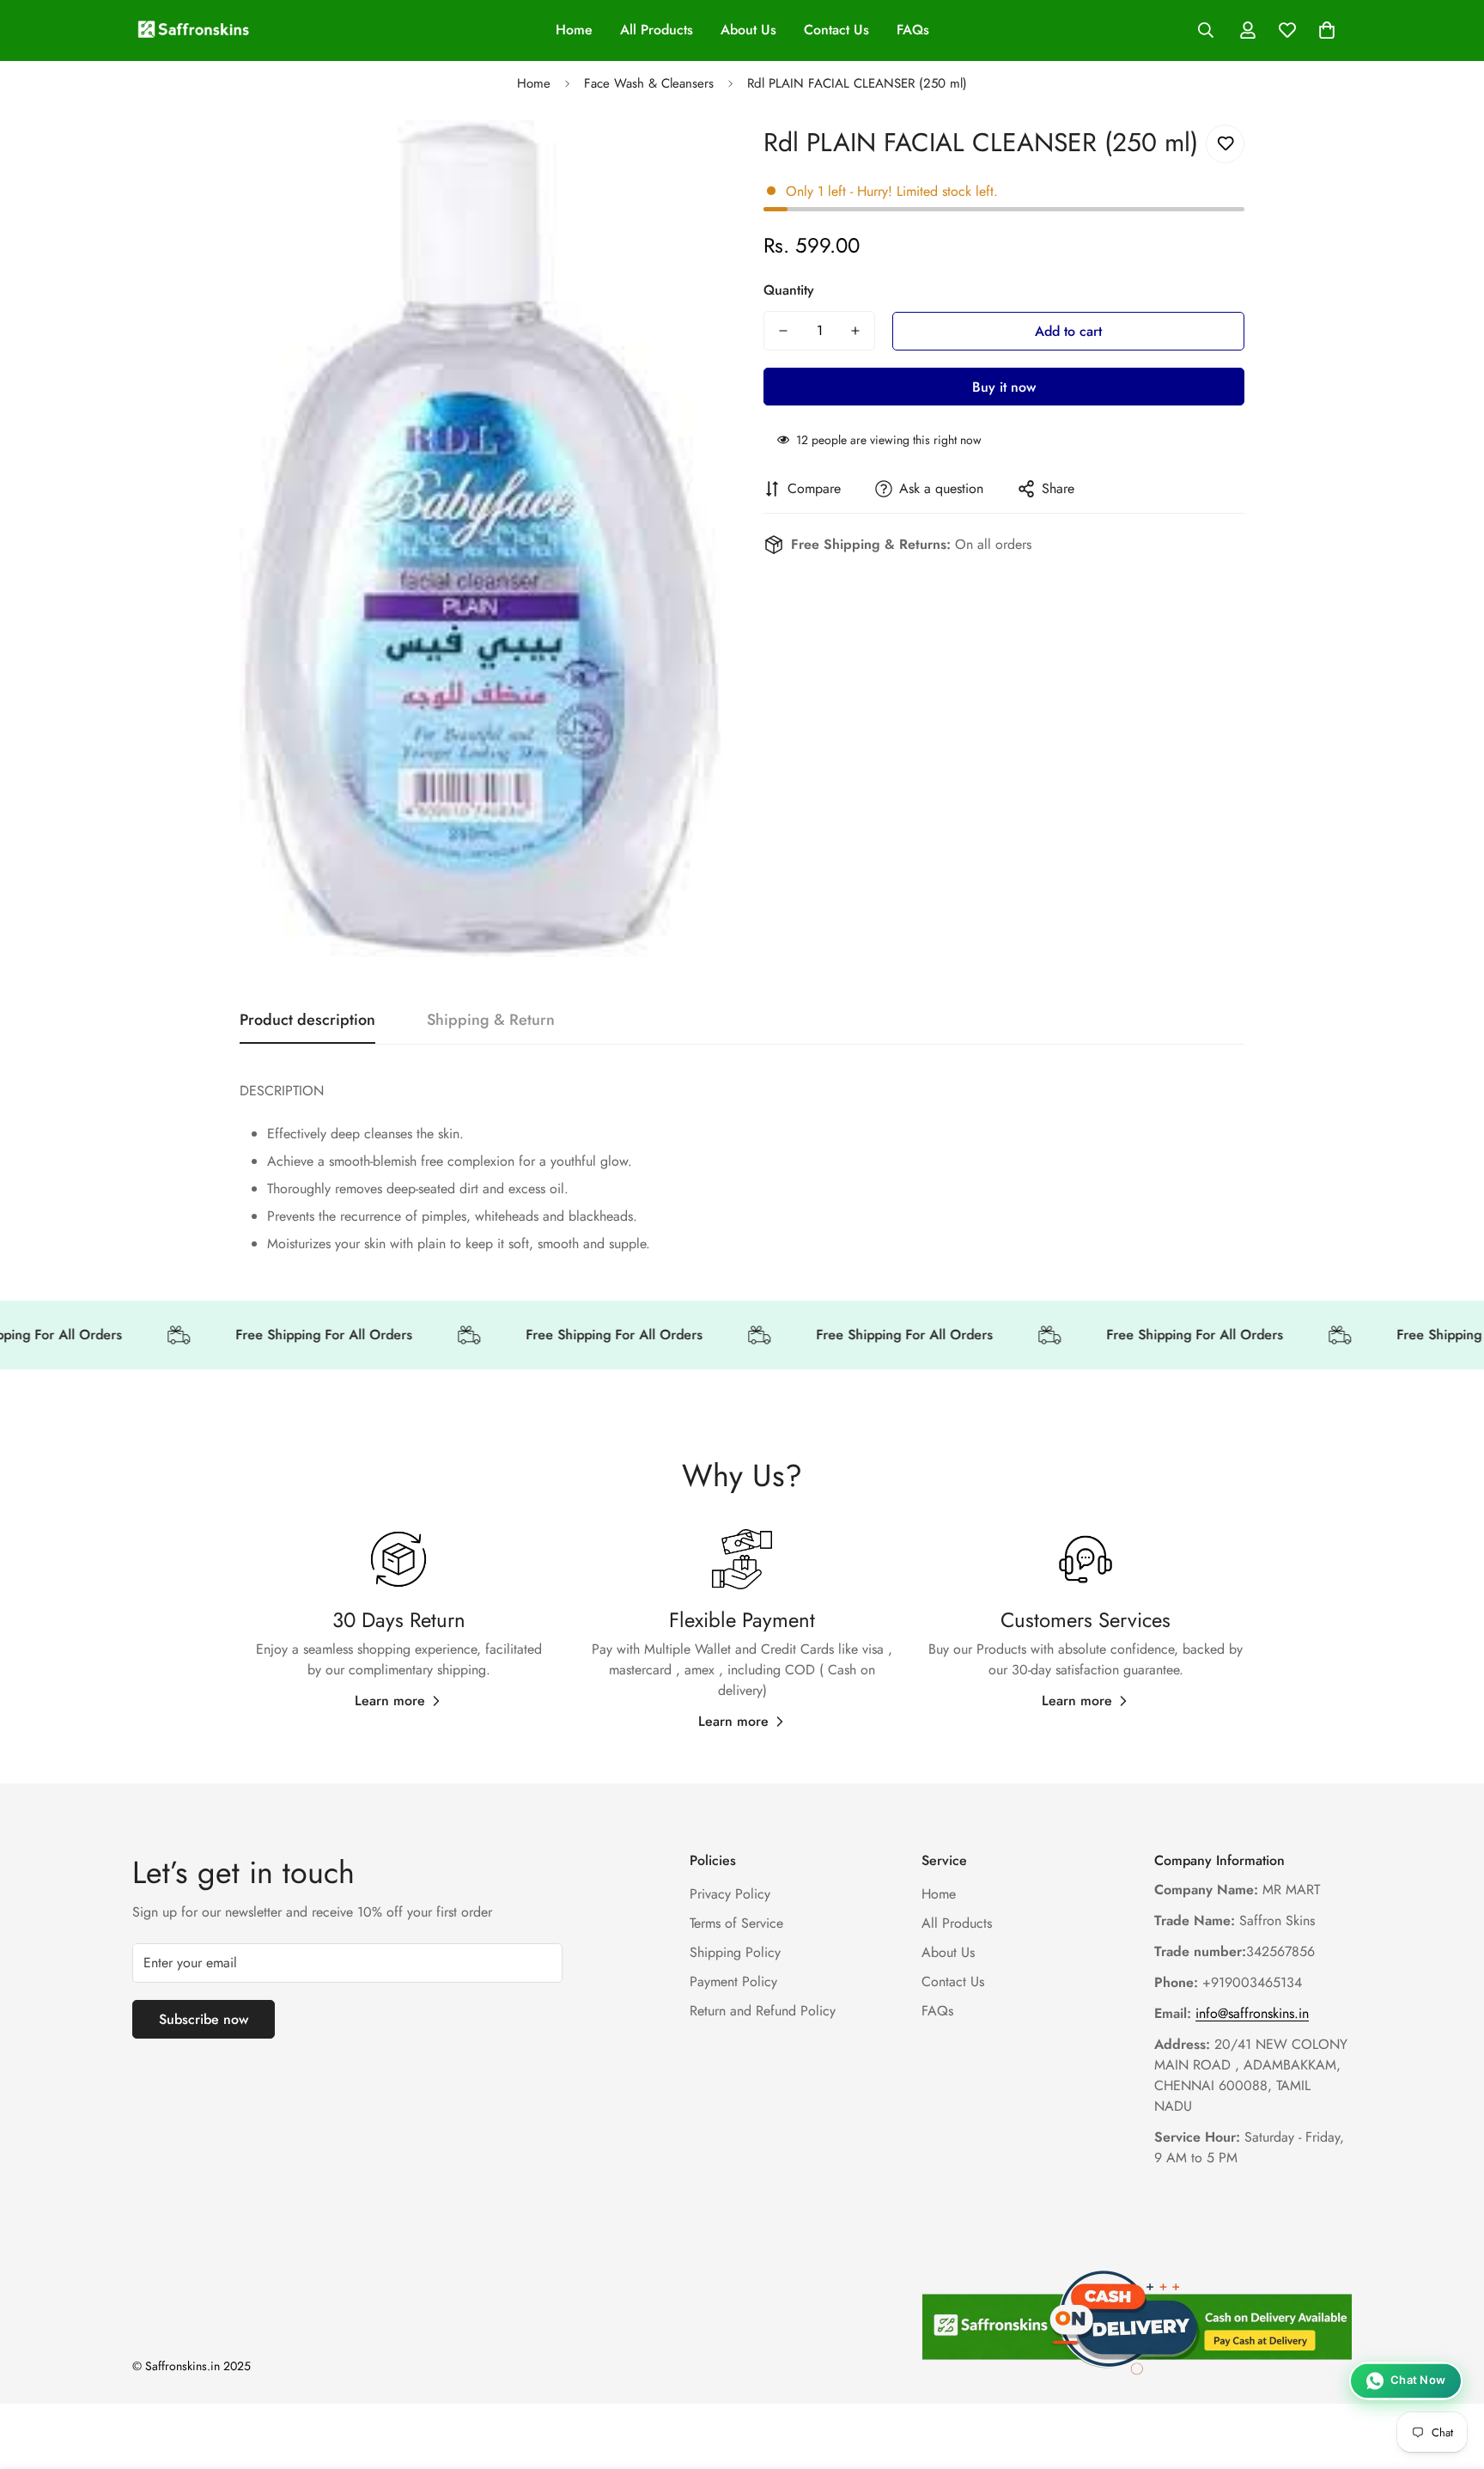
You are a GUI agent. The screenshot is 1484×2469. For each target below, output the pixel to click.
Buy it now (1004, 387)
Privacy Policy (730, 1895)
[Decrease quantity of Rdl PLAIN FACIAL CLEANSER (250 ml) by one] (783, 331)
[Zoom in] (684, 157)
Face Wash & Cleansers (649, 83)
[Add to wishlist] (1225, 144)
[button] (1327, 30)
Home (574, 30)
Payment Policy (733, 1982)
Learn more (390, 1701)
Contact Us (836, 30)
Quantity (789, 290)
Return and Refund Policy (763, 2012)
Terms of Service (736, 1924)
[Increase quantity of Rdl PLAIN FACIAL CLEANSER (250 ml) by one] (855, 331)
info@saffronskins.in (1252, 2014)
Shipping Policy (735, 1953)
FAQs (913, 30)
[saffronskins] (195, 30)
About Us (748, 30)
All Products (657, 30)
